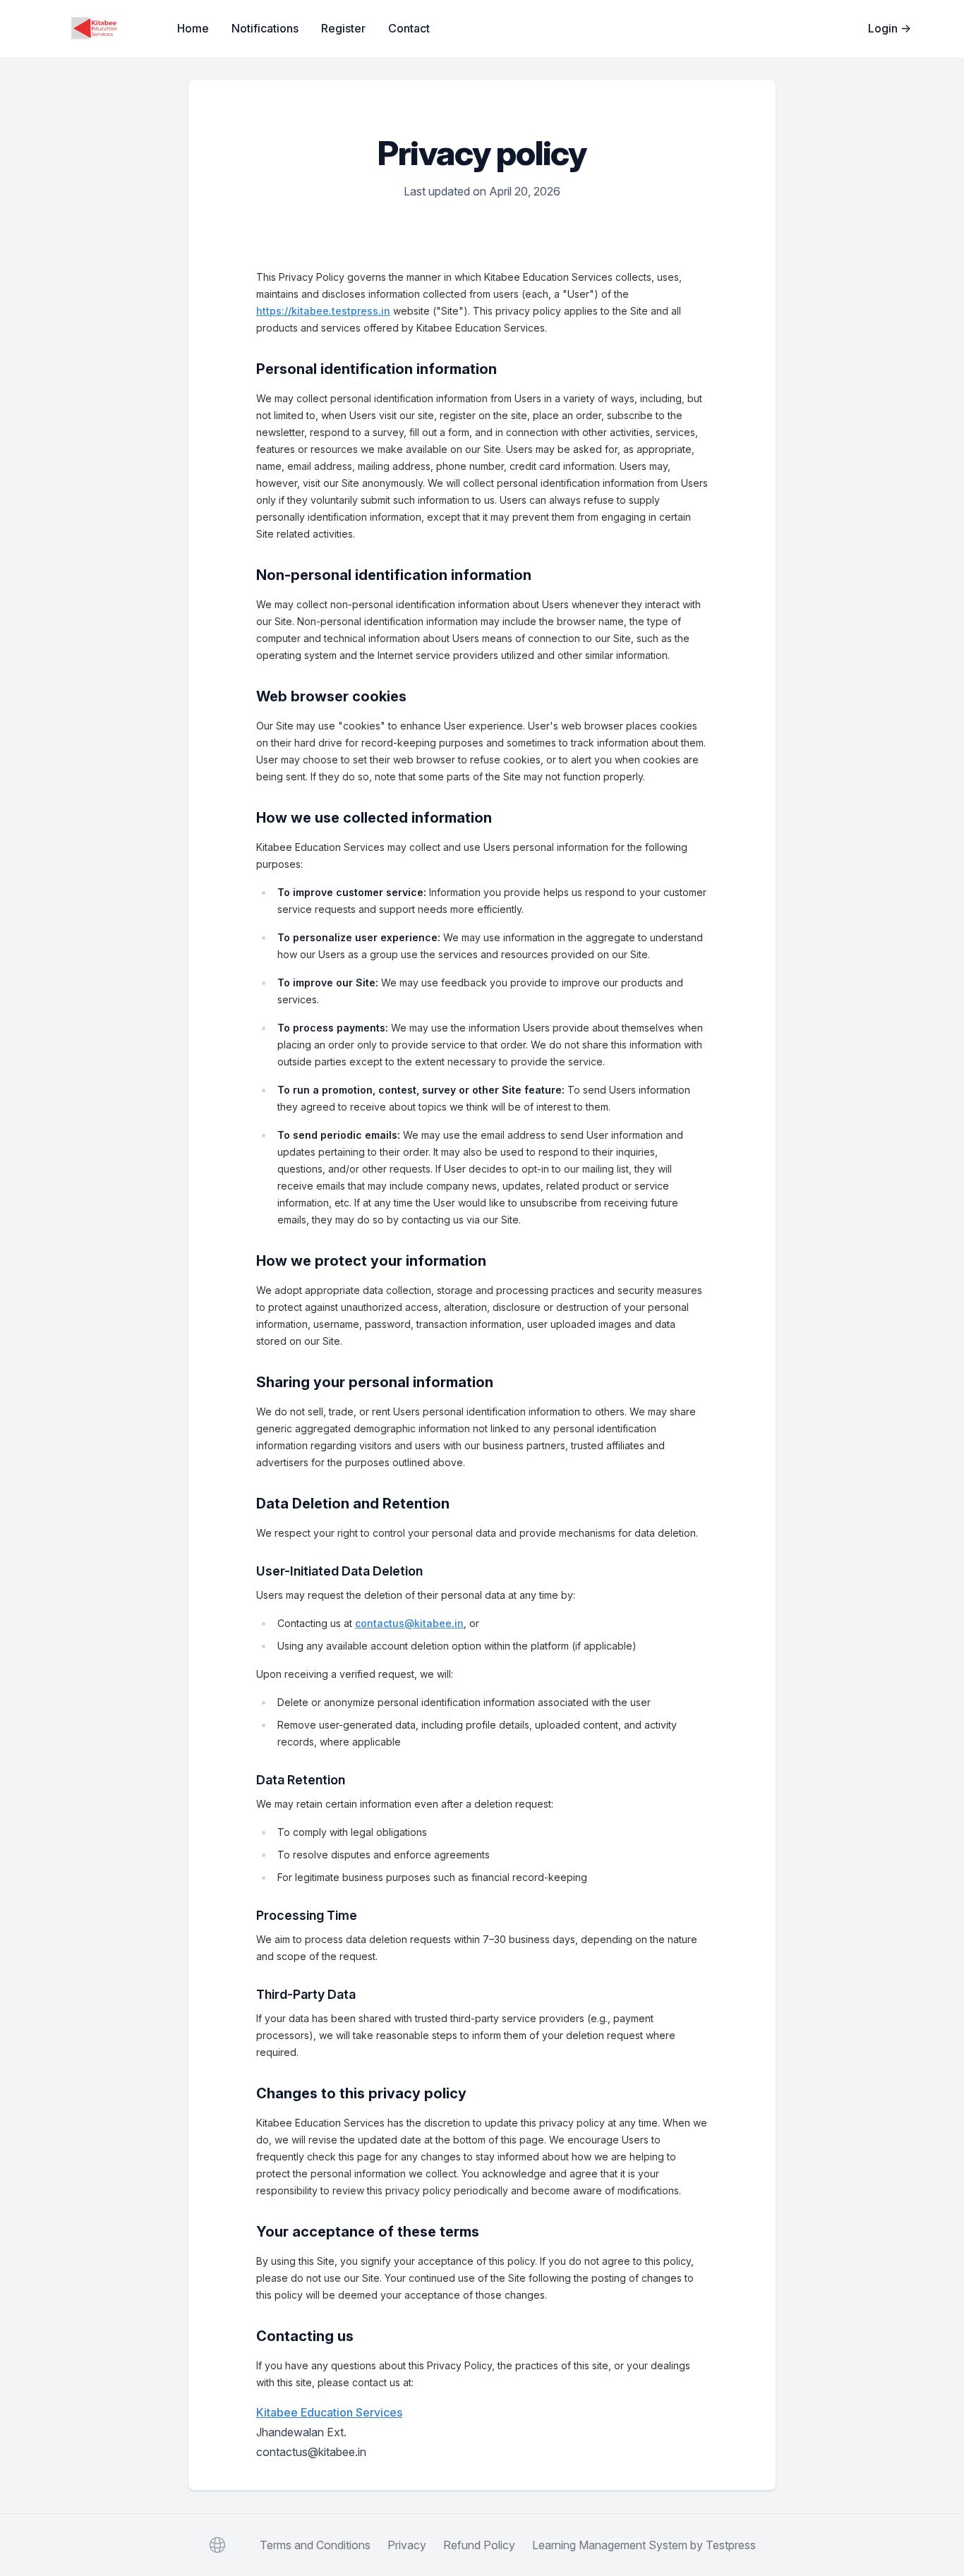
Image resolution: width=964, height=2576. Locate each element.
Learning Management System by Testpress (644, 2545)
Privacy (407, 2545)
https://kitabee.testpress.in (323, 311)
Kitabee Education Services (329, 2412)
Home (193, 28)
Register (343, 28)
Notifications (265, 28)
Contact (409, 28)
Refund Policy (479, 2545)
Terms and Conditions (315, 2545)
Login (890, 28)
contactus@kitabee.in (409, 1623)
